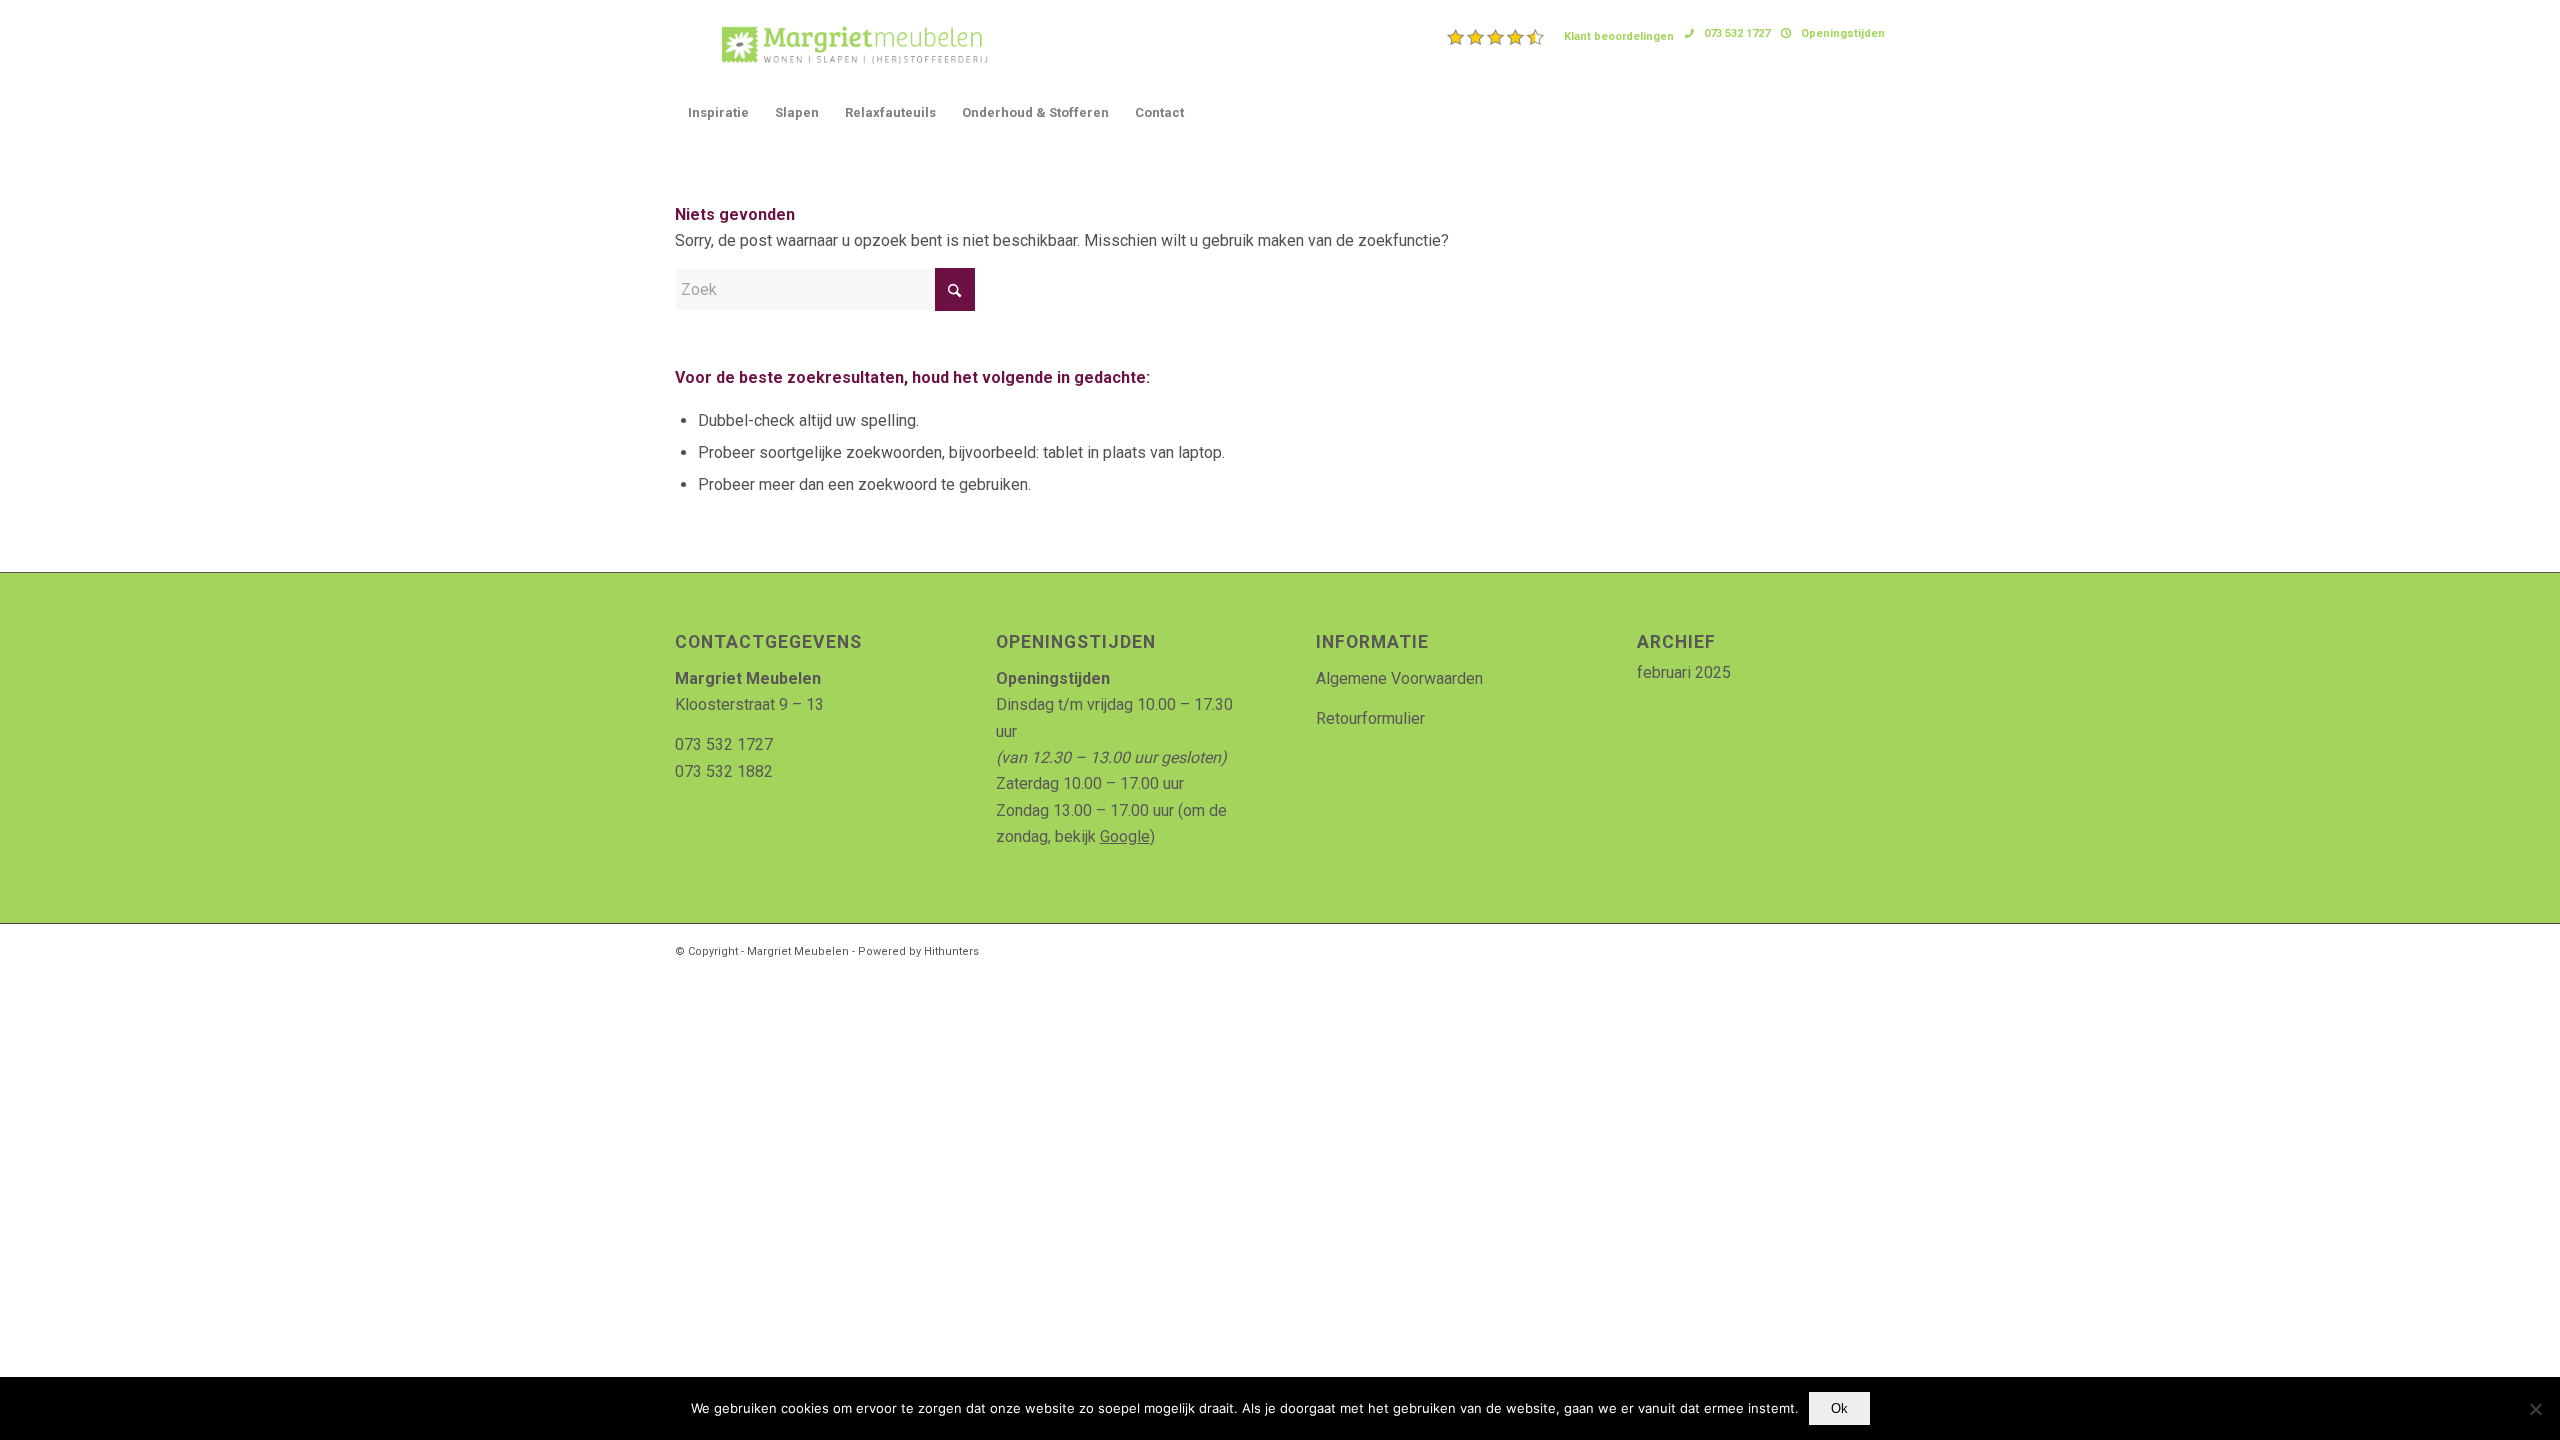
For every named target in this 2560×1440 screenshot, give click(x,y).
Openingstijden (1843, 33)
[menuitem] (1561, 37)
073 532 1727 (1737, 33)
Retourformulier (1370, 718)
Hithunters (951, 951)
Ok (1839, 1408)
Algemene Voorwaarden (1399, 678)
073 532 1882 (724, 771)
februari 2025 (1684, 672)
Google (1125, 836)
